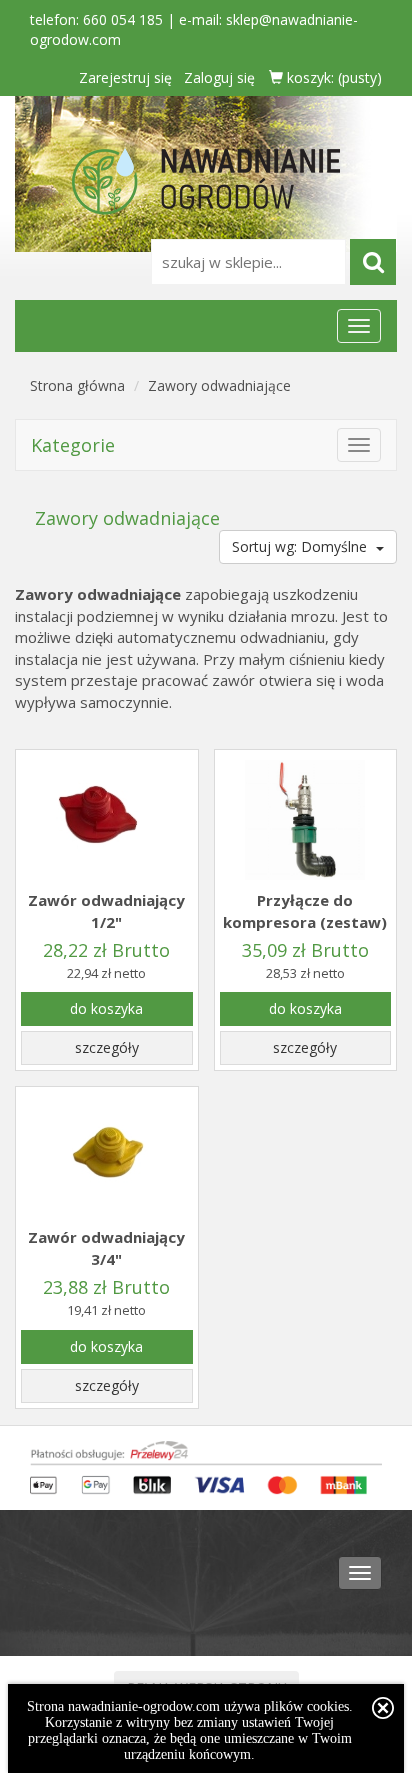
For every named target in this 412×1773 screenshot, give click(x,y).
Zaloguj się (219, 77)
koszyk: (332, 77)
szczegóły (107, 1047)
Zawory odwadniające (219, 385)
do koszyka (106, 1008)
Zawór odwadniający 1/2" (106, 910)
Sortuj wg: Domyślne (301, 546)
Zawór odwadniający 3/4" (106, 1247)
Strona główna (77, 385)
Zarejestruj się (125, 77)
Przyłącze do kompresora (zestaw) (305, 910)
